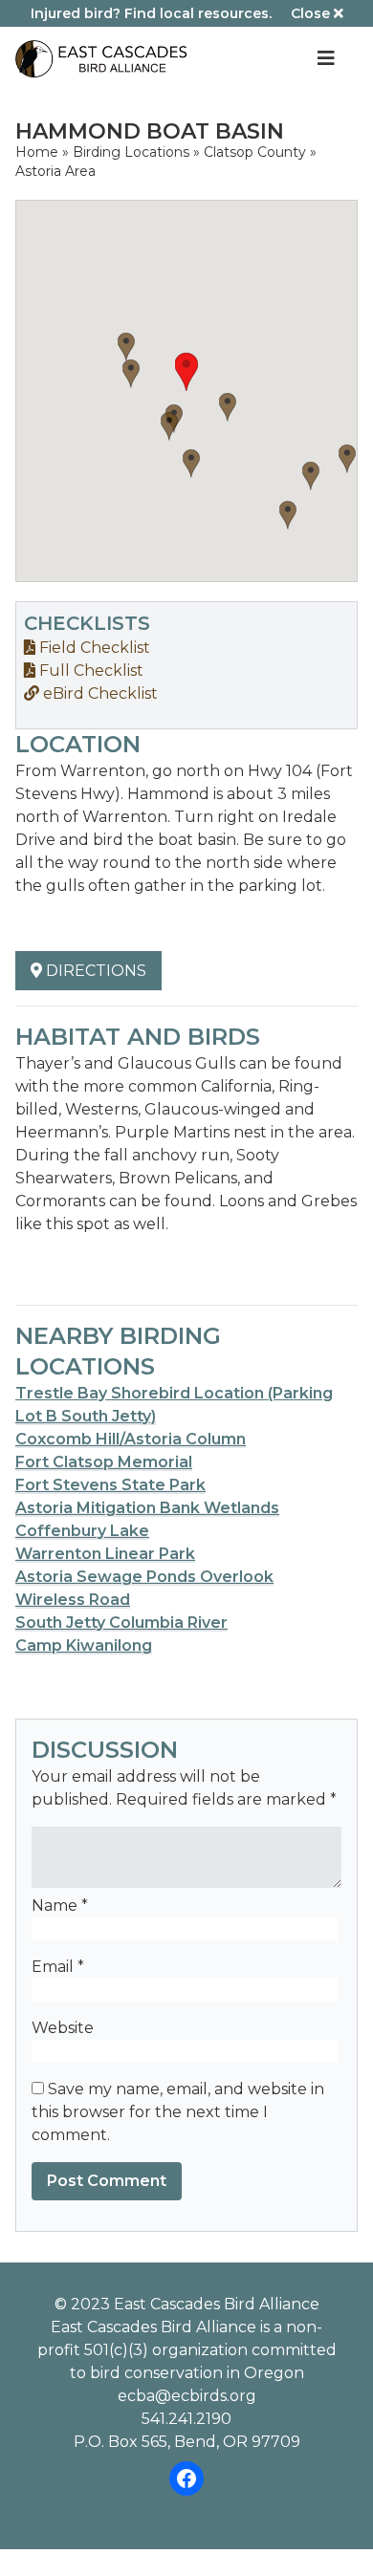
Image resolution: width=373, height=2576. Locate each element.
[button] (186, 372)
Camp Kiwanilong (84, 1645)
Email (58, 1967)
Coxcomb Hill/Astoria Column (131, 1439)
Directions (94, 971)
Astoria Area (55, 171)
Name (60, 1905)
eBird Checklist (99, 693)
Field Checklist (93, 648)
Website (63, 2028)
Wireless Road (73, 1600)
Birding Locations (131, 152)
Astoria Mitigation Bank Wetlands (147, 1508)
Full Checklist (89, 671)
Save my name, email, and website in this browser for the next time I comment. (178, 2112)
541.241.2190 (186, 2419)
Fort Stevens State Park (110, 1485)
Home (37, 152)
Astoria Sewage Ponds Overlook (144, 1577)
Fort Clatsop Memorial (104, 1462)
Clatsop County (255, 152)
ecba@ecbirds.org (187, 2396)
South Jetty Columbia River (121, 1623)
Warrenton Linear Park (105, 1554)
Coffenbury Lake (82, 1531)
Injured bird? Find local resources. (151, 13)
